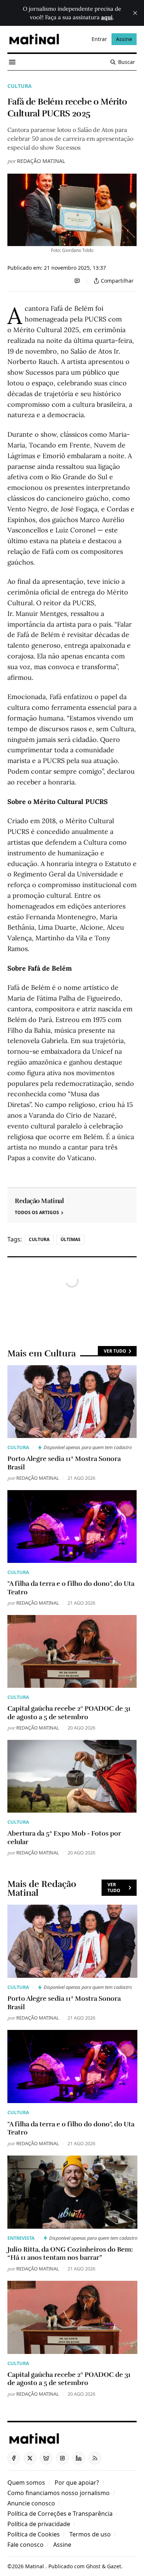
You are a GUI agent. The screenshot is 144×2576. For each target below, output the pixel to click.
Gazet (114, 2566)
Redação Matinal (41, 161)
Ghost (93, 2566)
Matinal (35, 2566)
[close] (135, 13)
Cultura (20, 86)
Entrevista (21, 2238)
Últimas (71, 1239)
